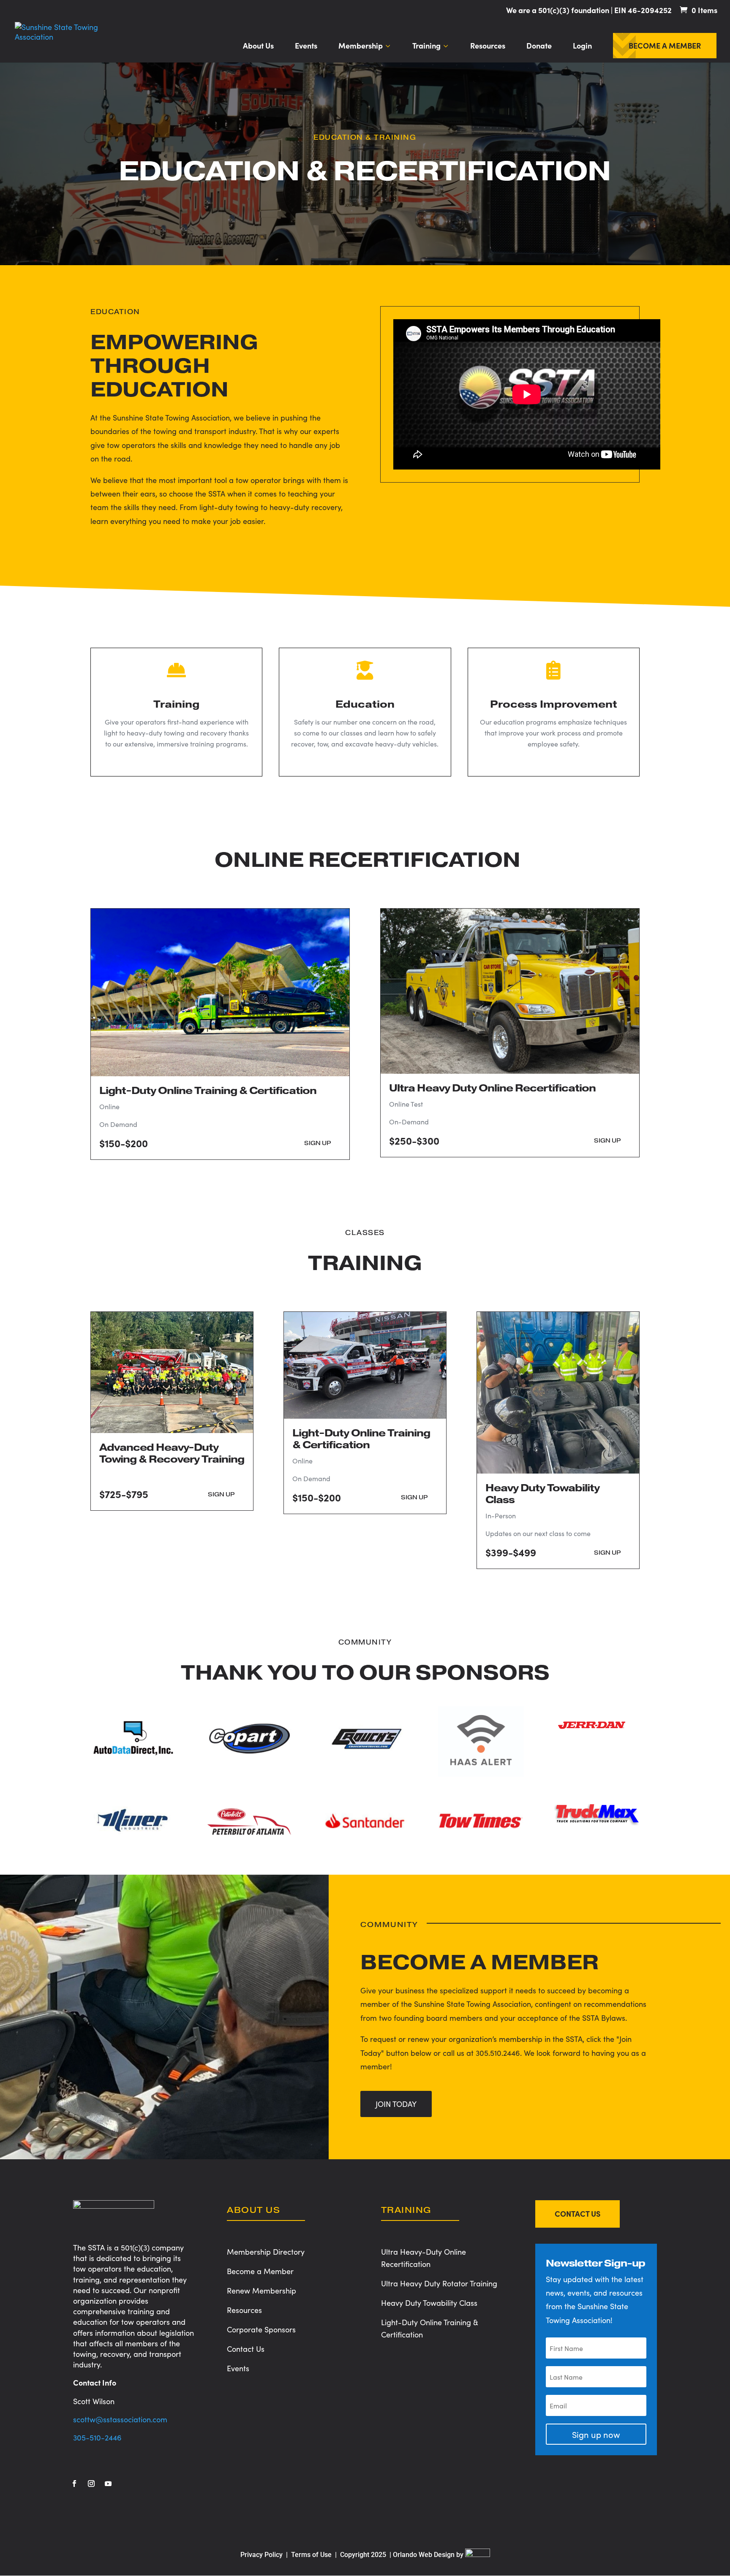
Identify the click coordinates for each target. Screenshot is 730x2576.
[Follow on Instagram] (91, 2484)
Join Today (396, 2104)
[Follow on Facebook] (74, 2484)
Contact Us (246, 2349)
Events (306, 47)
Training (426, 47)
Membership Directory (266, 2252)
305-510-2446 (97, 2437)
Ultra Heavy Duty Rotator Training (439, 2283)
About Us (258, 47)
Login (582, 47)
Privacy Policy (261, 2555)
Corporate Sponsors (261, 2329)
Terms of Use (312, 2555)
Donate (539, 47)
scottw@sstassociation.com (120, 2419)
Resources (488, 47)
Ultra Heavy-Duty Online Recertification (424, 2258)
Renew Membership (261, 2290)
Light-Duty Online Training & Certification (430, 2328)
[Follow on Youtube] (108, 2484)
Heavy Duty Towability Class (429, 2303)
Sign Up (317, 1143)
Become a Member (665, 47)
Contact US (577, 2214)
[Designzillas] (478, 2555)
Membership (361, 47)
